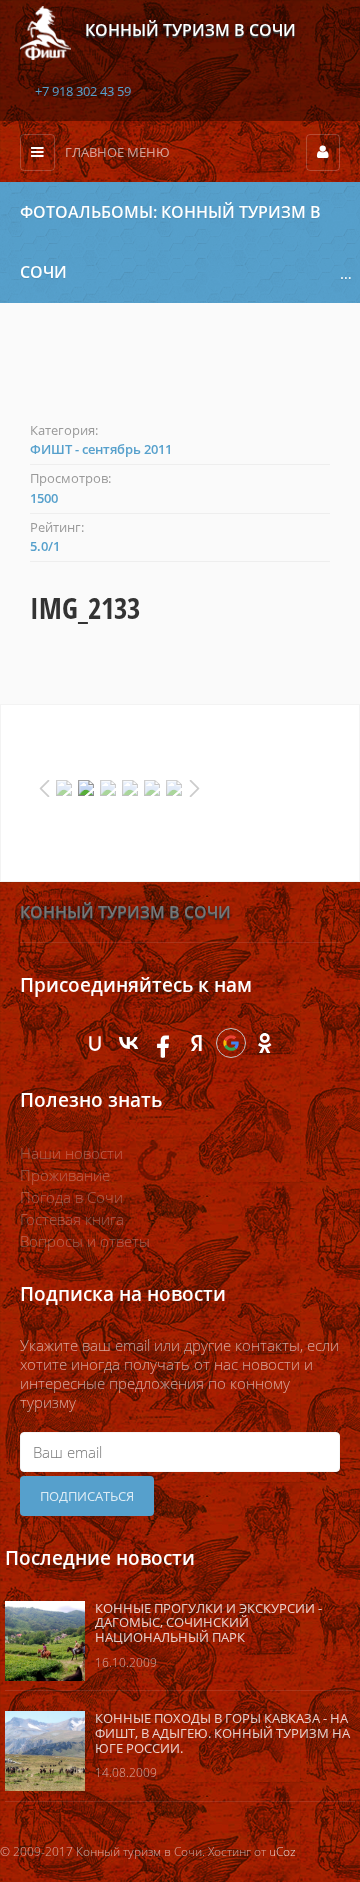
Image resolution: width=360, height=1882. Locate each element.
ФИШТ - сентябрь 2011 (101, 449)
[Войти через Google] (231, 1043)
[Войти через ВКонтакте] (129, 1043)
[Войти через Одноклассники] (265, 1043)
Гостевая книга (72, 1219)
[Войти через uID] (95, 1043)
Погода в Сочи (71, 1197)
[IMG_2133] (180, 372)
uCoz (282, 1851)
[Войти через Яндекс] (197, 1043)
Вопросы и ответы (85, 1241)
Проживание (65, 1175)
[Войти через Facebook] (163, 1043)
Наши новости (71, 1153)
